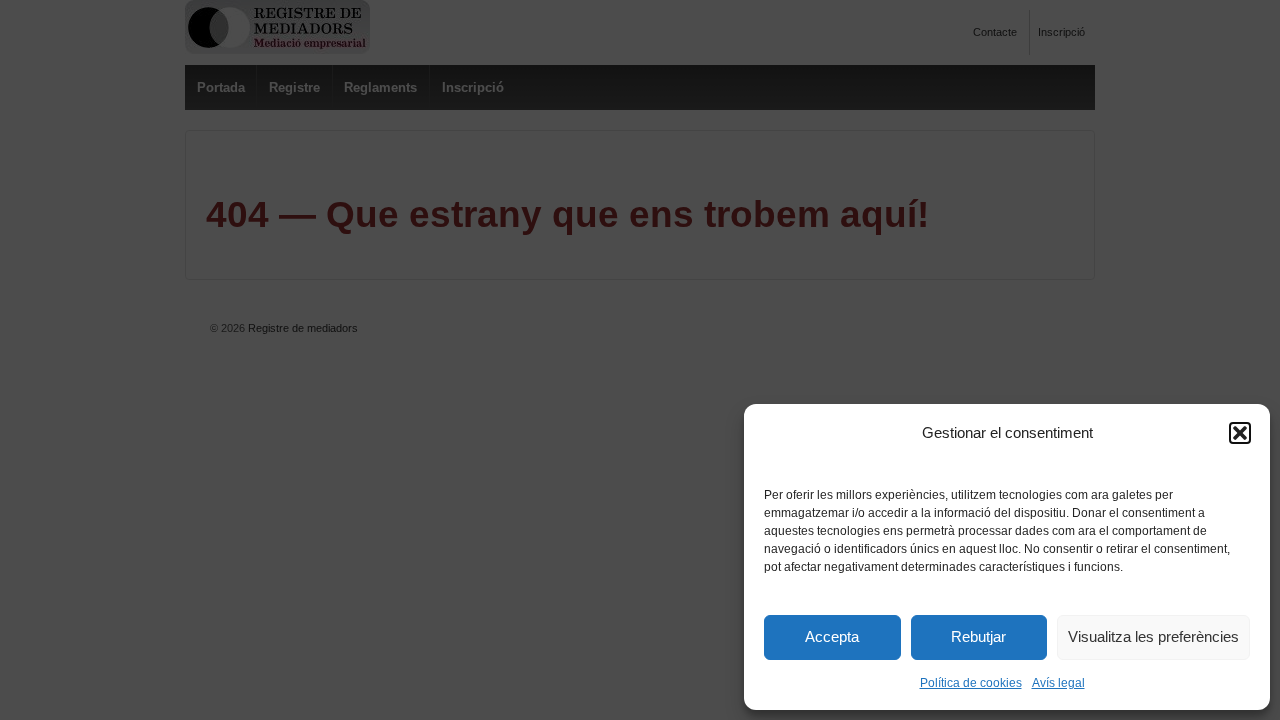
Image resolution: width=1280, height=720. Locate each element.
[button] (1240, 433)
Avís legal (1058, 683)
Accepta (832, 636)
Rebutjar (978, 636)
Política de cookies (971, 683)
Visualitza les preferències (1153, 636)
